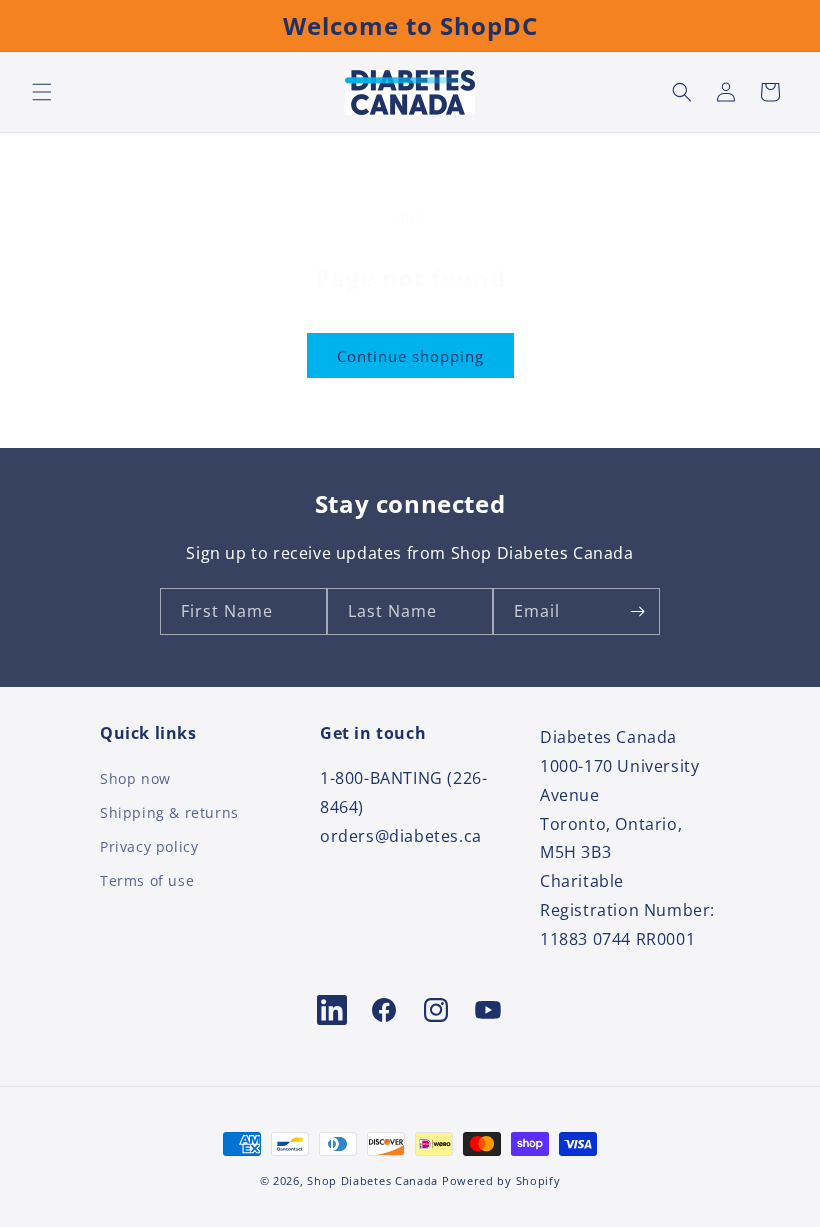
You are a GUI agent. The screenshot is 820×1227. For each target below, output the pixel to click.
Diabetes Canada (608, 737)
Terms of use (147, 880)
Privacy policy (149, 846)
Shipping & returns (169, 812)
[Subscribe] (637, 611)
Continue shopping (410, 356)
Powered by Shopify (501, 1180)
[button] (42, 92)
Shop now (135, 780)
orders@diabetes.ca (401, 836)
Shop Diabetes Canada (372, 1180)
